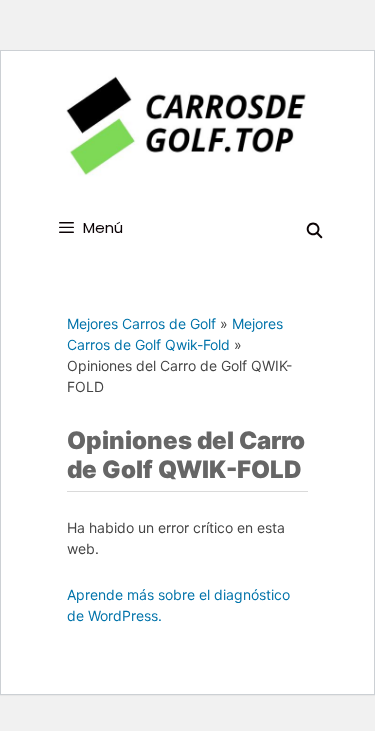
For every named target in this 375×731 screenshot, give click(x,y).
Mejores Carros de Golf (141, 323)
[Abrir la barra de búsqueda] (314, 230)
